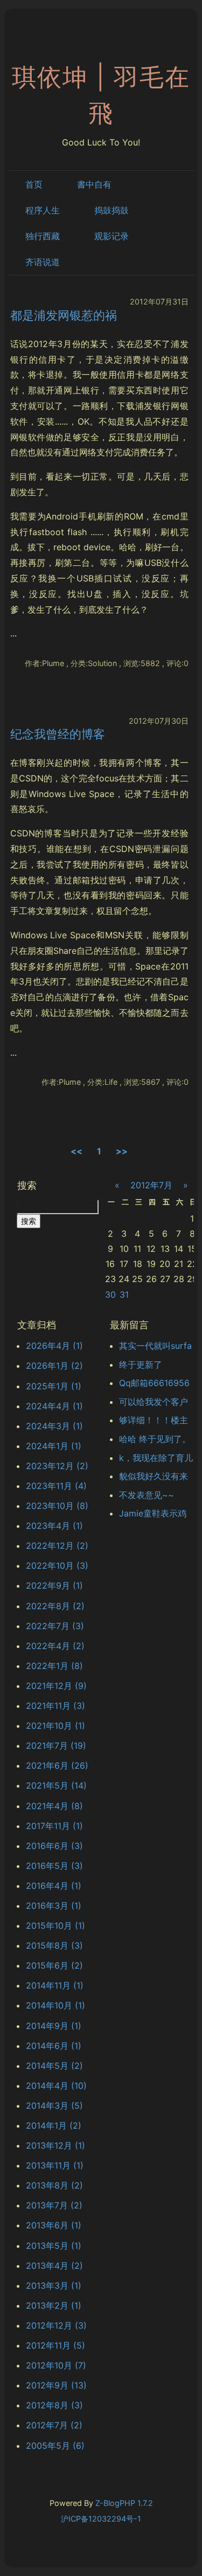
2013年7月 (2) (54, 2205)
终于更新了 (141, 1365)
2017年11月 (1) (54, 1826)
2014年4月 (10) (56, 2086)
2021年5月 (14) (56, 1785)
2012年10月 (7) (56, 2365)
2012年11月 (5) (55, 2345)
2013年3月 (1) (54, 2286)
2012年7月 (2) (54, 2425)
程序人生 (43, 210)
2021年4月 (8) (54, 1806)
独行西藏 (43, 236)
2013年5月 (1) (54, 2246)
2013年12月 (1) (55, 2145)
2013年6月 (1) (54, 2225)
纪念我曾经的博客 (58, 734)
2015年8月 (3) (54, 1945)
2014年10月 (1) (55, 2005)
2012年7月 (151, 1185)
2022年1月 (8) (54, 1666)
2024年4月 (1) (54, 1406)
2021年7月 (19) (56, 1746)
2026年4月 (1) (54, 1346)
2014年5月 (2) (54, 2066)
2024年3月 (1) (54, 1426)
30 (110, 1294)
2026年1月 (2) (54, 1366)
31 (124, 1294)
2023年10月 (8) (57, 1506)
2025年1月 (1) (54, 1386)
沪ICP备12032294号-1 (101, 2519)
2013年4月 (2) (54, 2266)
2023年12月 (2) (57, 1466)
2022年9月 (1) (54, 1585)
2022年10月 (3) (57, 1566)
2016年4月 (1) (54, 1886)
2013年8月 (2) (54, 2185)
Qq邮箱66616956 (154, 1383)
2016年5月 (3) (54, 1866)
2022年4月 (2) (55, 1646)
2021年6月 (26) (57, 1765)
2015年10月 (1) (55, 1926)
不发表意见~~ (147, 1495)
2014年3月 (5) (54, 2106)
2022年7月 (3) (55, 1626)
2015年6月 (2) (54, 1965)
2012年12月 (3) (56, 2325)
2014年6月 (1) (54, 2046)
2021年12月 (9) (56, 1686)
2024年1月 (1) (54, 1446)
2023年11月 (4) (56, 1486)
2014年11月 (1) (55, 1985)
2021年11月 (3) (55, 1706)
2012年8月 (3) (54, 2405)
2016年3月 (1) (54, 1906)
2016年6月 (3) (54, 1846)
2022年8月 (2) (55, 1606)
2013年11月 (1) (55, 2165)
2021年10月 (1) (55, 1726)
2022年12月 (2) (57, 1546)
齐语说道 (43, 262)
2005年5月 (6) (55, 2446)
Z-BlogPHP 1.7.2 (124, 2503)
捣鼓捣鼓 (112, 210)
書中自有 (94, 184)
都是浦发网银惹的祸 (64, 315)
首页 (34, 184)
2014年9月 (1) (54, 2026)
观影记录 (112, 236)
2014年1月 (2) (54, 2125)
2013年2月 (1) (54, 2305)
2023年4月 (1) (54, 1526)
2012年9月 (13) (56, 2385)
